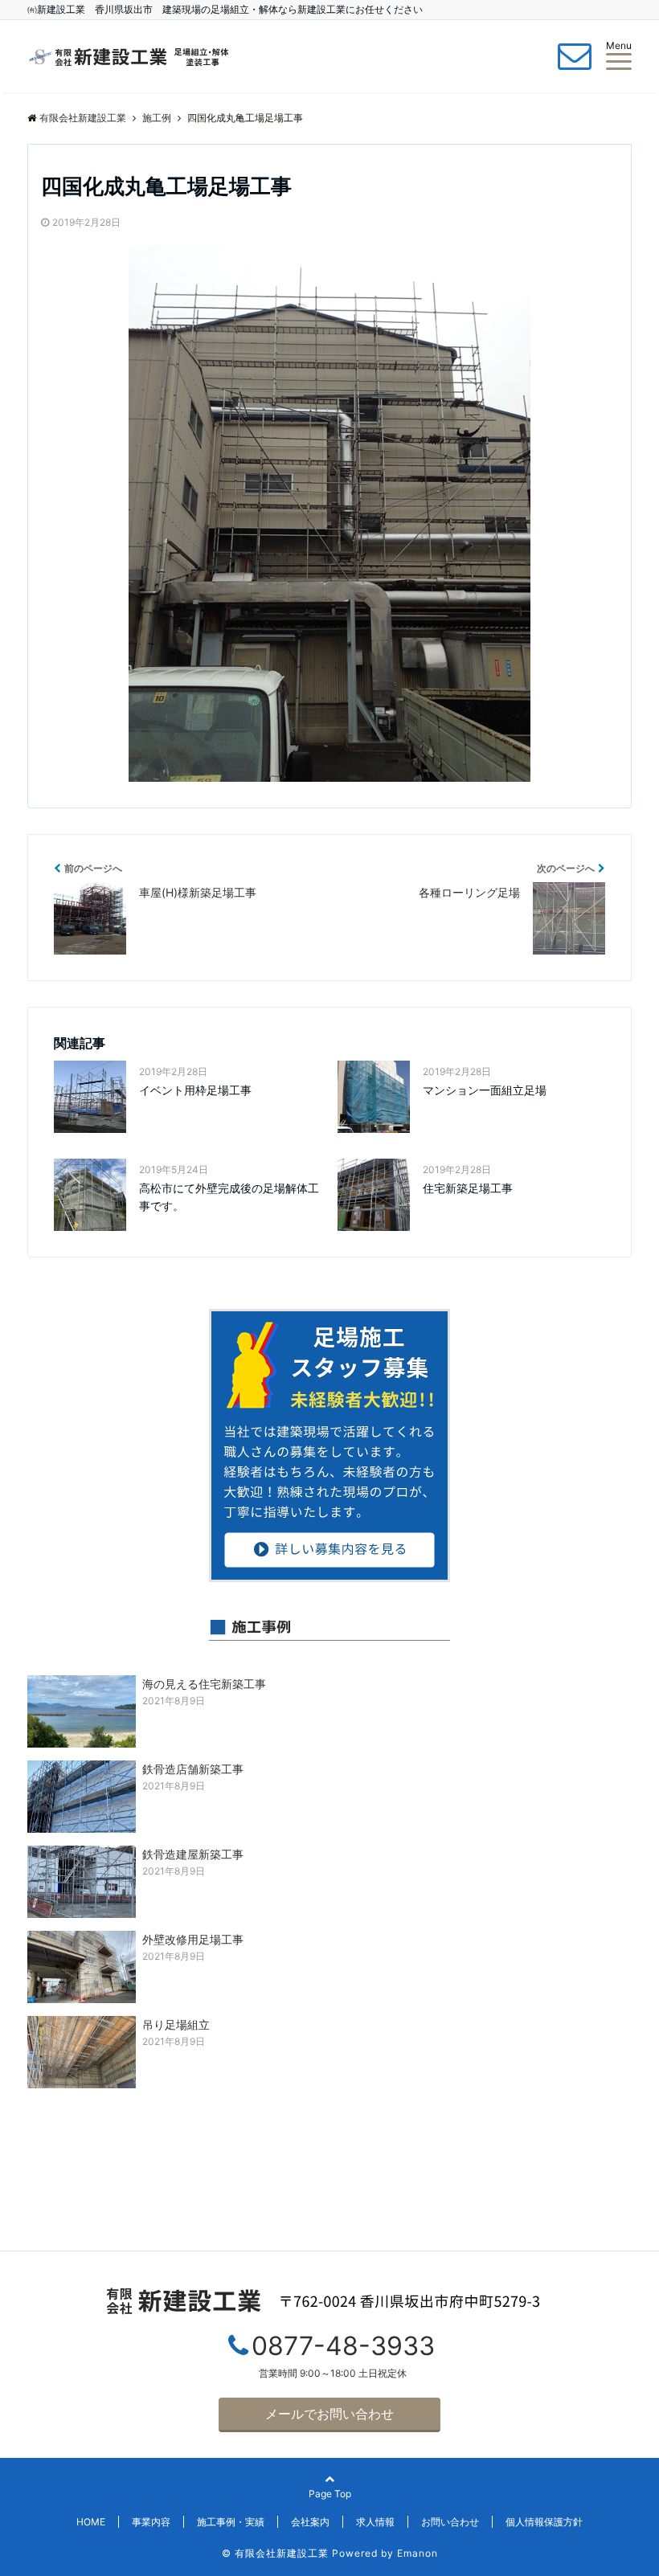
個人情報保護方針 (544, 2522)
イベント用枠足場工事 (195, 1090)
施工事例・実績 (231, 2522)
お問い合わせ (450, 2522)
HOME (91, 2522)
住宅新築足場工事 (468, 1188)
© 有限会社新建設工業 (275, 2553)
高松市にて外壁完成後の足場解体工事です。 (229, 1197)
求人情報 (375, 2522)
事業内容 (151, 2522)
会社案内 (310, 2522)
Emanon (418, 2553)
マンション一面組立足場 (485, 1090)
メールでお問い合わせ (329, 2414)
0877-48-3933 (343, 2346)
